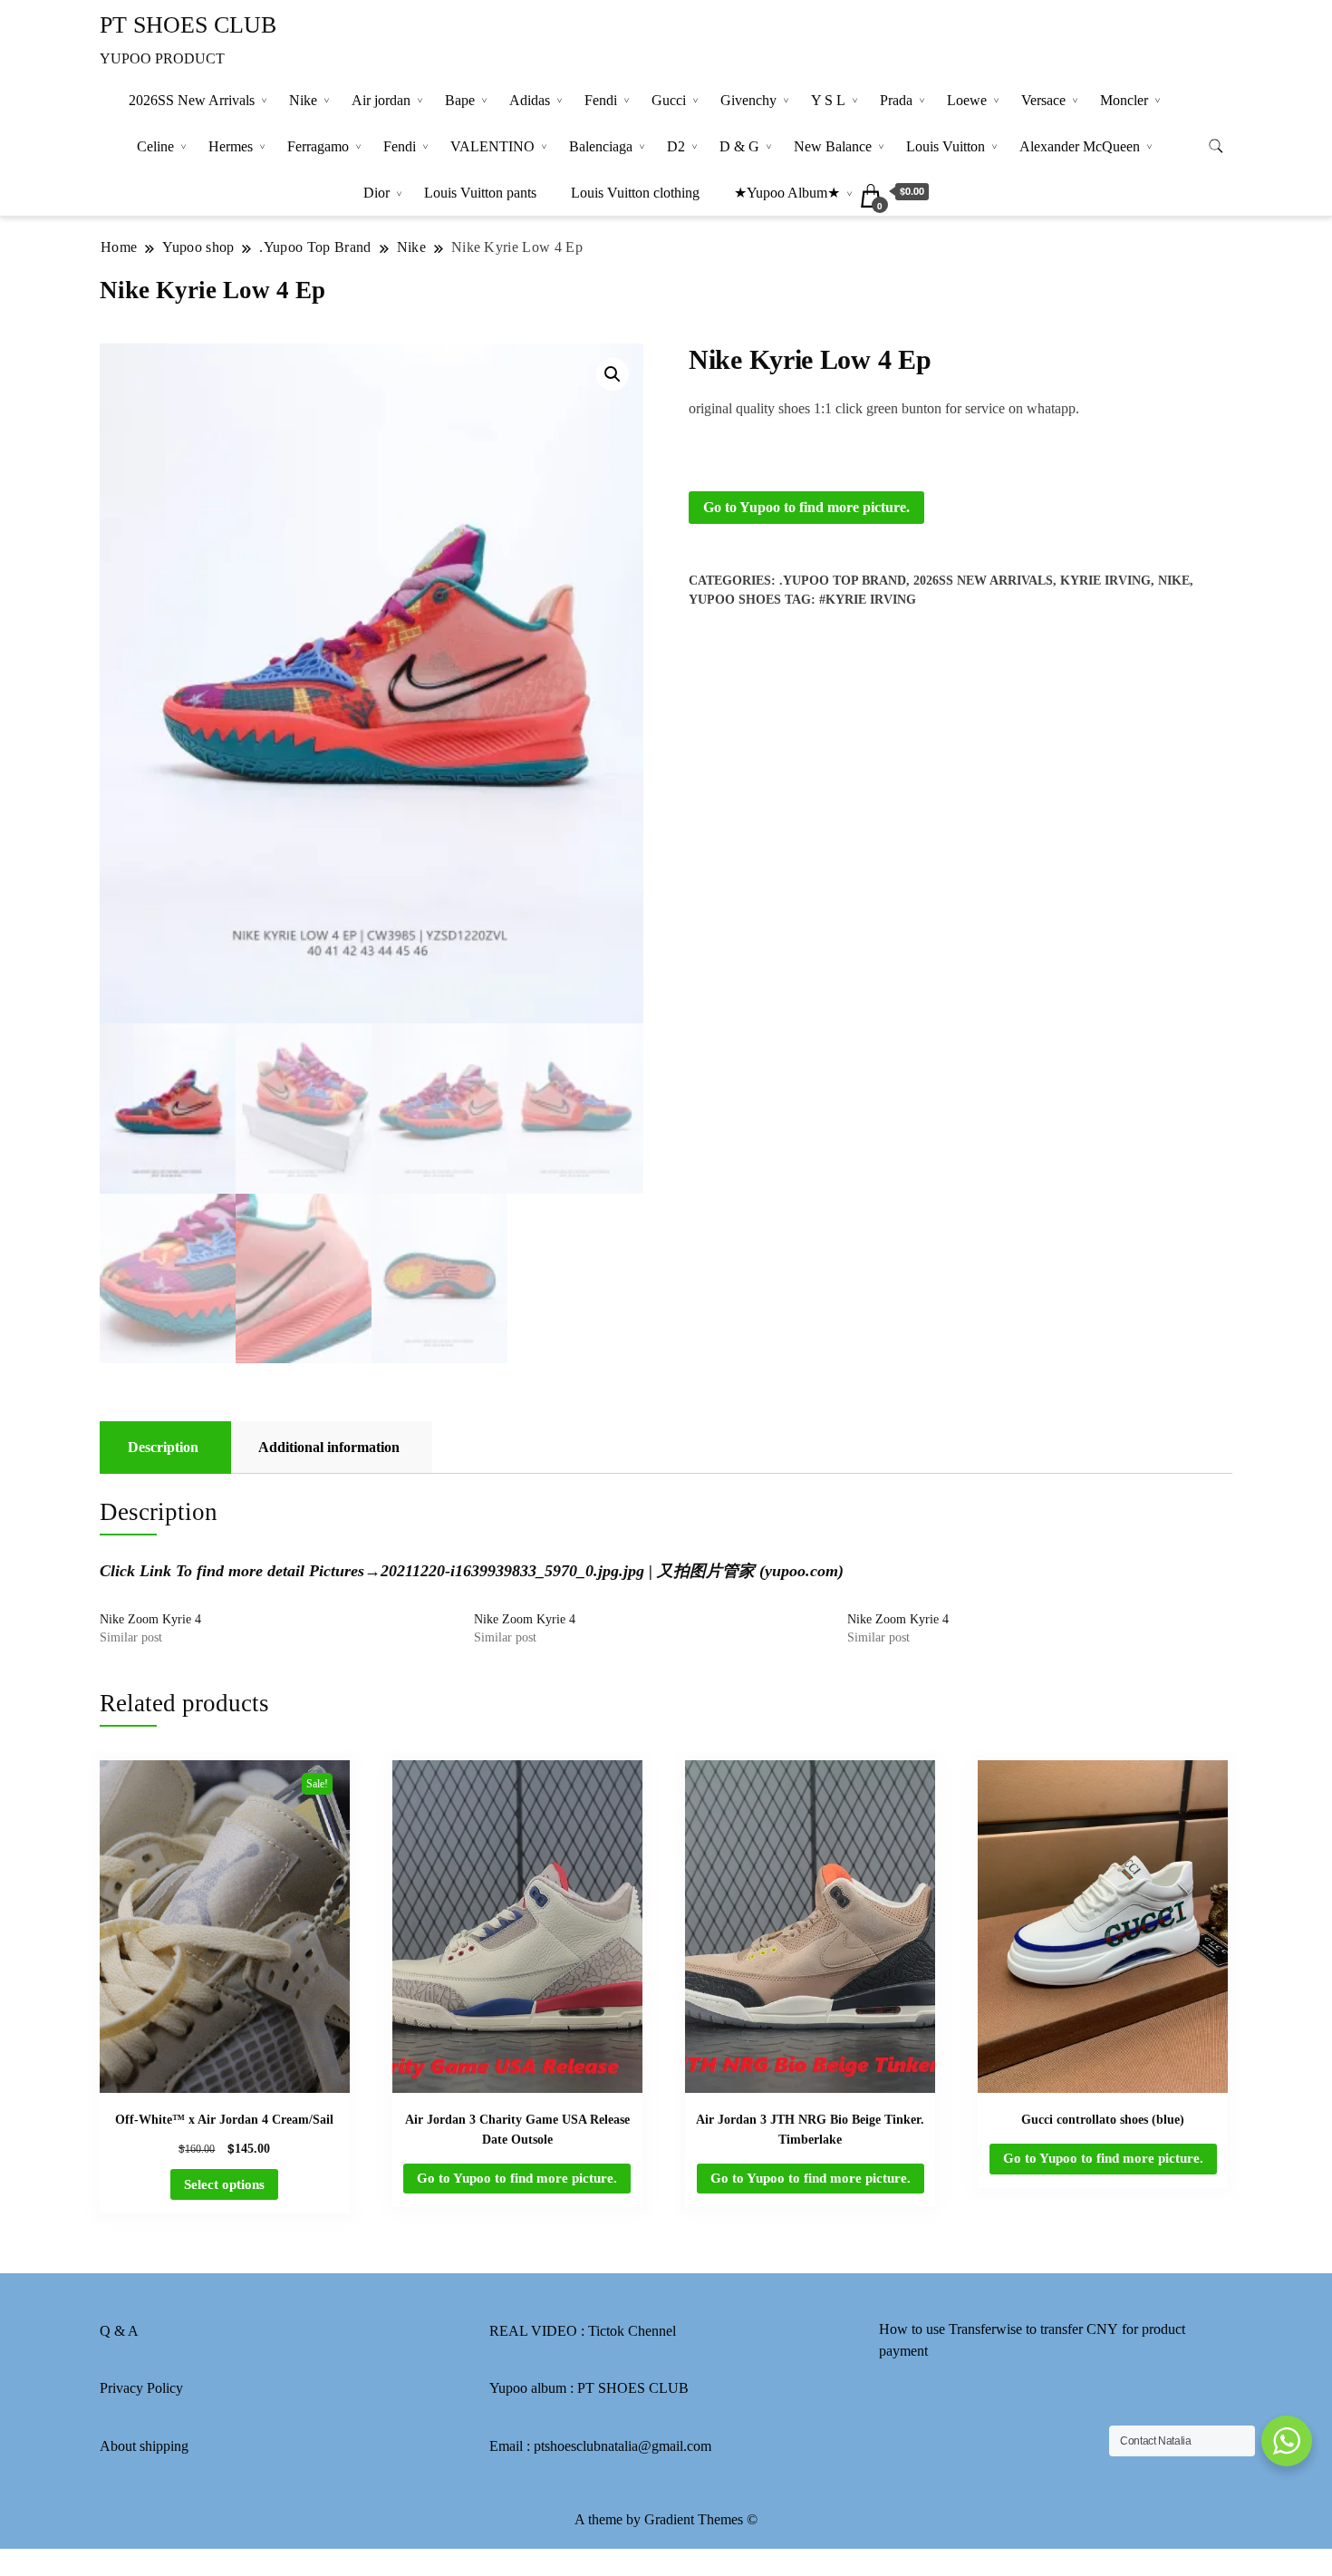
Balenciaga (601, 146)
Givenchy (748, 100)
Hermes (231, 146)
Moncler (1124, 100)
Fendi (601, 100)
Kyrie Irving (1105, 581)
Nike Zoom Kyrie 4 (150, 1619)
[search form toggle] (1216, 146)
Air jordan (381, 100)
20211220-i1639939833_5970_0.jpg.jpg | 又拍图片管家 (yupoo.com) (612, 1571)
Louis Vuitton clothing (635, 193)
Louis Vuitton (946, 146)
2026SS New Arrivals (192, 100)
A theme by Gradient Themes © (666, 2519)
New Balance (833, 146)
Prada (896, 100)
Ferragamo (318, 146)
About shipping (144, 2446)
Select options (224, 2184)
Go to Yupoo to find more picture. (806, 507)
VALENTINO (492, 146)
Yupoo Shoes (735, 600)
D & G (739, 146)
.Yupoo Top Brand (843, 581)
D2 (676, 146)
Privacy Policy (141, 2388)
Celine (155, 146)
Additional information (329, 1447)
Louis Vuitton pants (480, 193)
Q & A (119, 2331)
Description (163, 1447)
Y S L (828, 100)
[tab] (163, 1448)
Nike (303, 100)
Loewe (967, 100)
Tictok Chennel (632, 2331)
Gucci (669, 100)
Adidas (530, 100)
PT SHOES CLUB (188, 25)
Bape (460, 100)
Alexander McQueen (1080, 146)
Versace (1043, 100)
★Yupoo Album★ (787, 193)
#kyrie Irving (868, 600)
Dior (376, 193)
